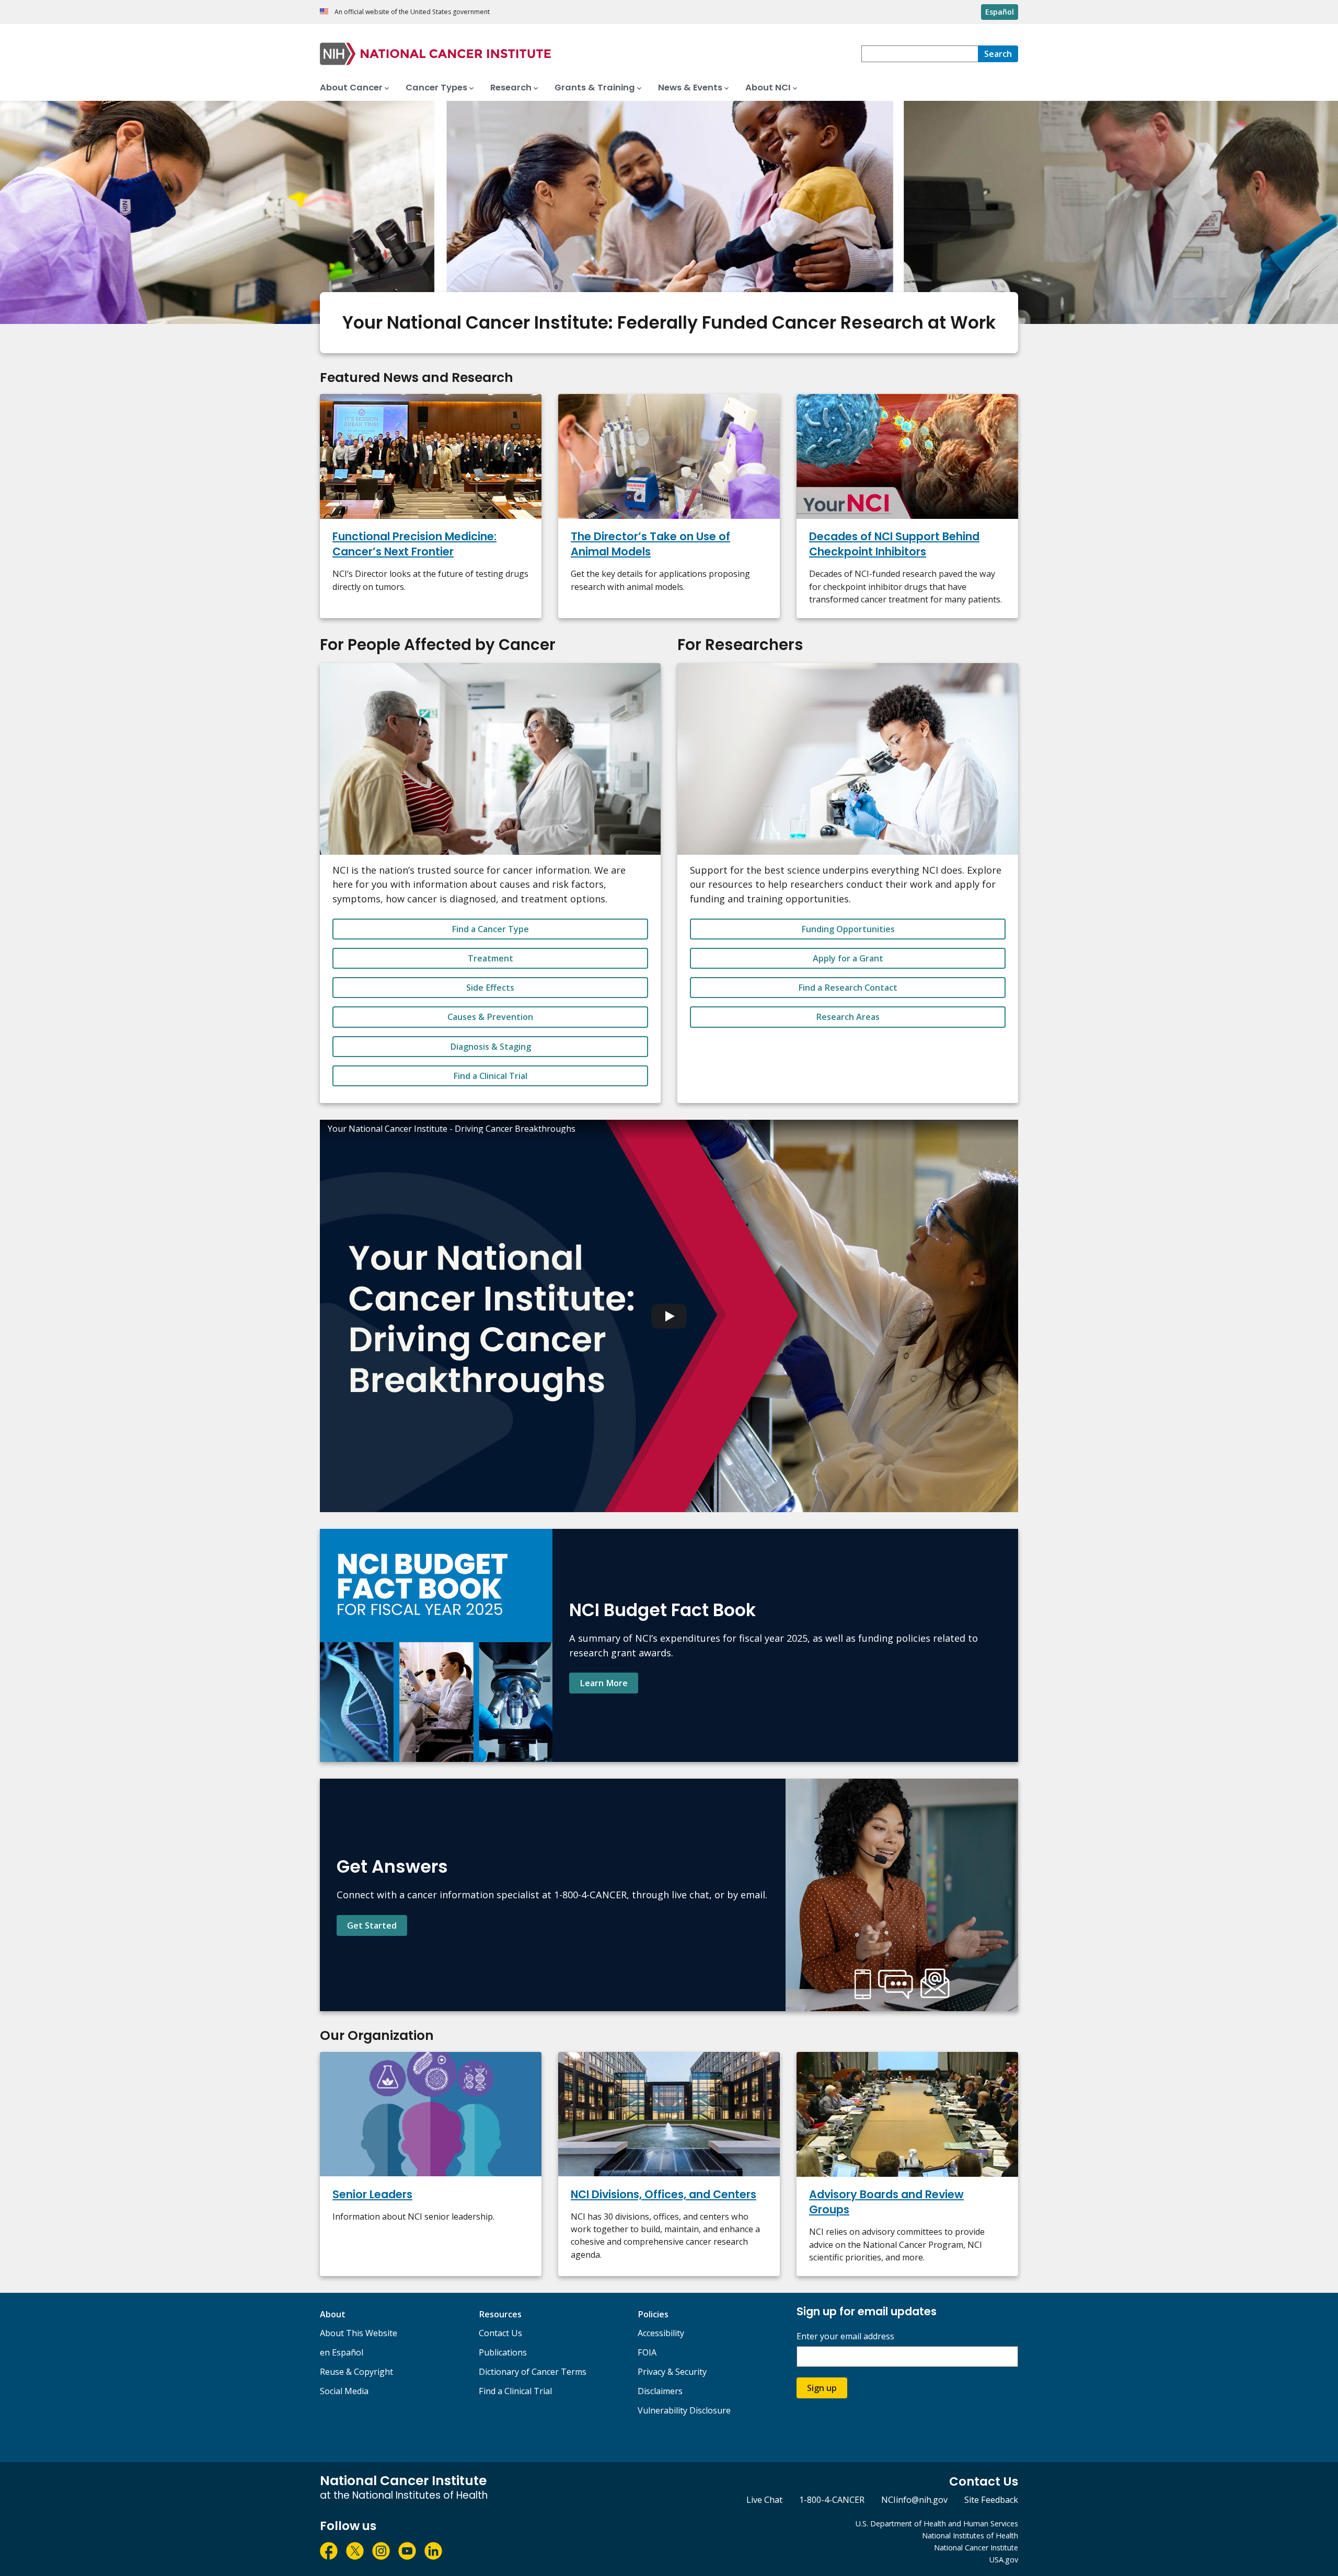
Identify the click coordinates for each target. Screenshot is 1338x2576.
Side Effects (490, 988)
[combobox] (920, 54)
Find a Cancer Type (490, 929)
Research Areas (848, 1017)
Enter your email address (845, 2336)
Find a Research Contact (848, 988)
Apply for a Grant (848, 958)
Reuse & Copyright (356, 2372)
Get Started (372, 1925)
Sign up (822, 2388)
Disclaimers (660, 2391)
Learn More (604, 1683)
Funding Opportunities (848, 929)
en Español (342, 2352)
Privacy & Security (672, 2372)
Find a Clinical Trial (490, 1076)
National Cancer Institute (976, 2548)
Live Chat (764, 2500)
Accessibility (661, 2333)
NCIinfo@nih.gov (914, 2500)
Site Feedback (991, 2500)
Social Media (344, 2391)
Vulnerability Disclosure (684, 2410)
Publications (503, 2352)
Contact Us (500, 2333)
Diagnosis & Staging (491, 1047)
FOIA (647, 2352)
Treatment (491, 958)
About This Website (359, 2333)
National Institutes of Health (970, 2536)
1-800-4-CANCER (832, 2500)
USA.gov (1004, 2560)
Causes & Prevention (490, 1017)
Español (1000, 12)
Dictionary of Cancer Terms (533, 2372)
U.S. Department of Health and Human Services (937, 2523)
